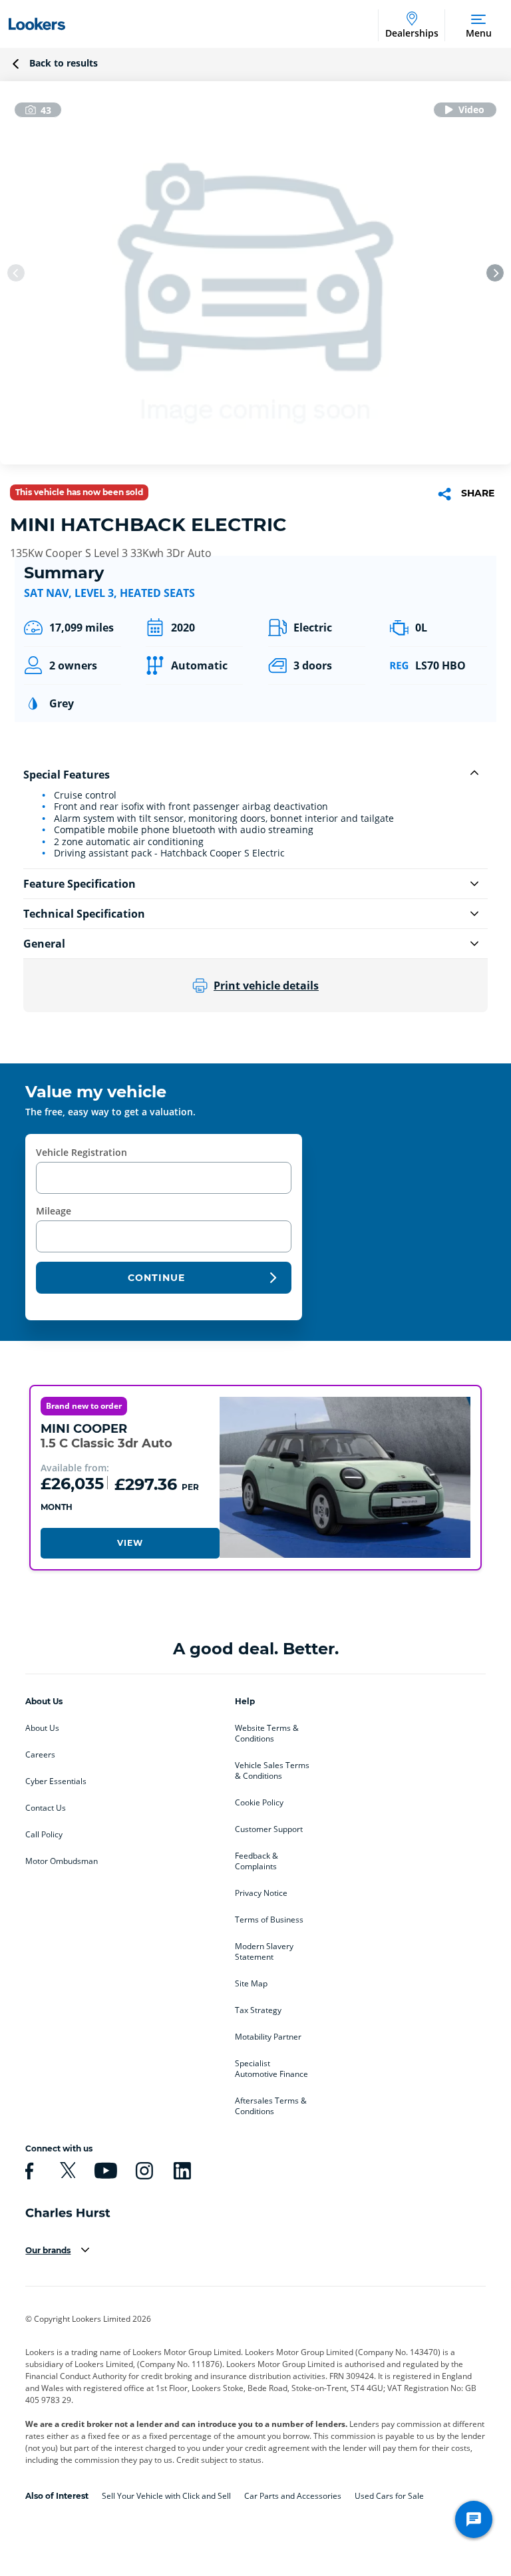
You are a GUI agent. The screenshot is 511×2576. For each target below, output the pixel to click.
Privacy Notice (261, 1893)
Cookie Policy (259, 1803)
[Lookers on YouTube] (104, 2171)
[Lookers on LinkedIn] (180, 2171)
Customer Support (269, 1829)
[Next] (495, 273)
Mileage (54, 1211)
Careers (40, 1755)
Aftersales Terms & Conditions (271, 2106)
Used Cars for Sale (389, 2496)
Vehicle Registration (82, 1152)
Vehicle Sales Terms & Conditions (272, 1771)
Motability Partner (268, 2037)
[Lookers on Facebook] (27, 2171)
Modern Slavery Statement (264, 1952)
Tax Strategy (258, 2010)
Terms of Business (269, 1920)
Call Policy (44, 1835)
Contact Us (46, 1808)
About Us (42, 1728)
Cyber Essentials (56, 1781)
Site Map (251, 1984)
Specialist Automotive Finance (271, 2069)
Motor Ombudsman (62, 1861)
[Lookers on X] (66, 2171)
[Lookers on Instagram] (142, 2171)
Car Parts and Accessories (293, 2496)
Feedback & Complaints (256, 1861)
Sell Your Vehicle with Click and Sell (166, 2496)
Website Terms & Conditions (267, 1734)
